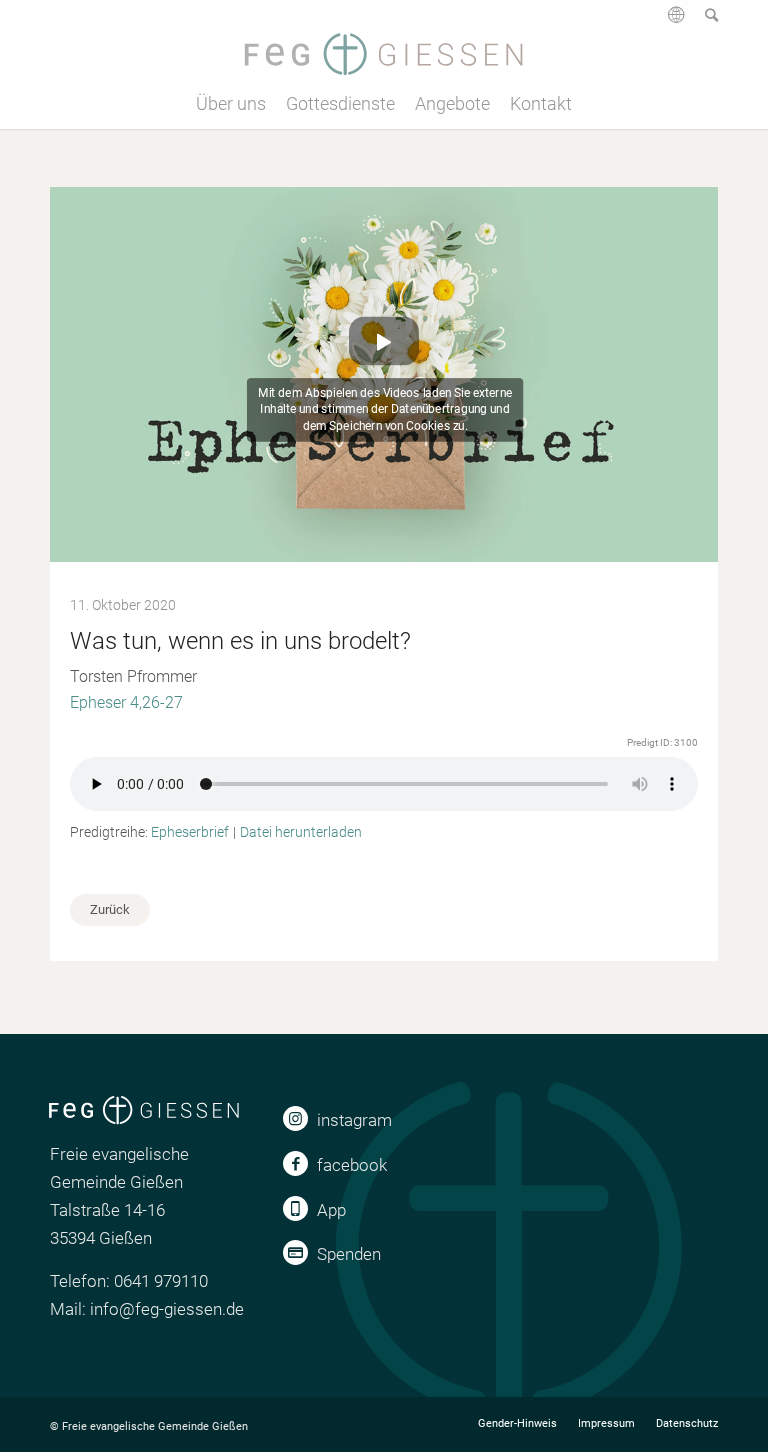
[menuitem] (666, 22)
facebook (352, 1165)
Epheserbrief (190, 832)
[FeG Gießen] (383, 54)
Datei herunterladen (301, 832)
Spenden (349, 1254)
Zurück (110, 909)
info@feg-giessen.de (167, 1309)
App (331, 1210)
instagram (354, 1120)
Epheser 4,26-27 (126, 702)
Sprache (674, 22)
